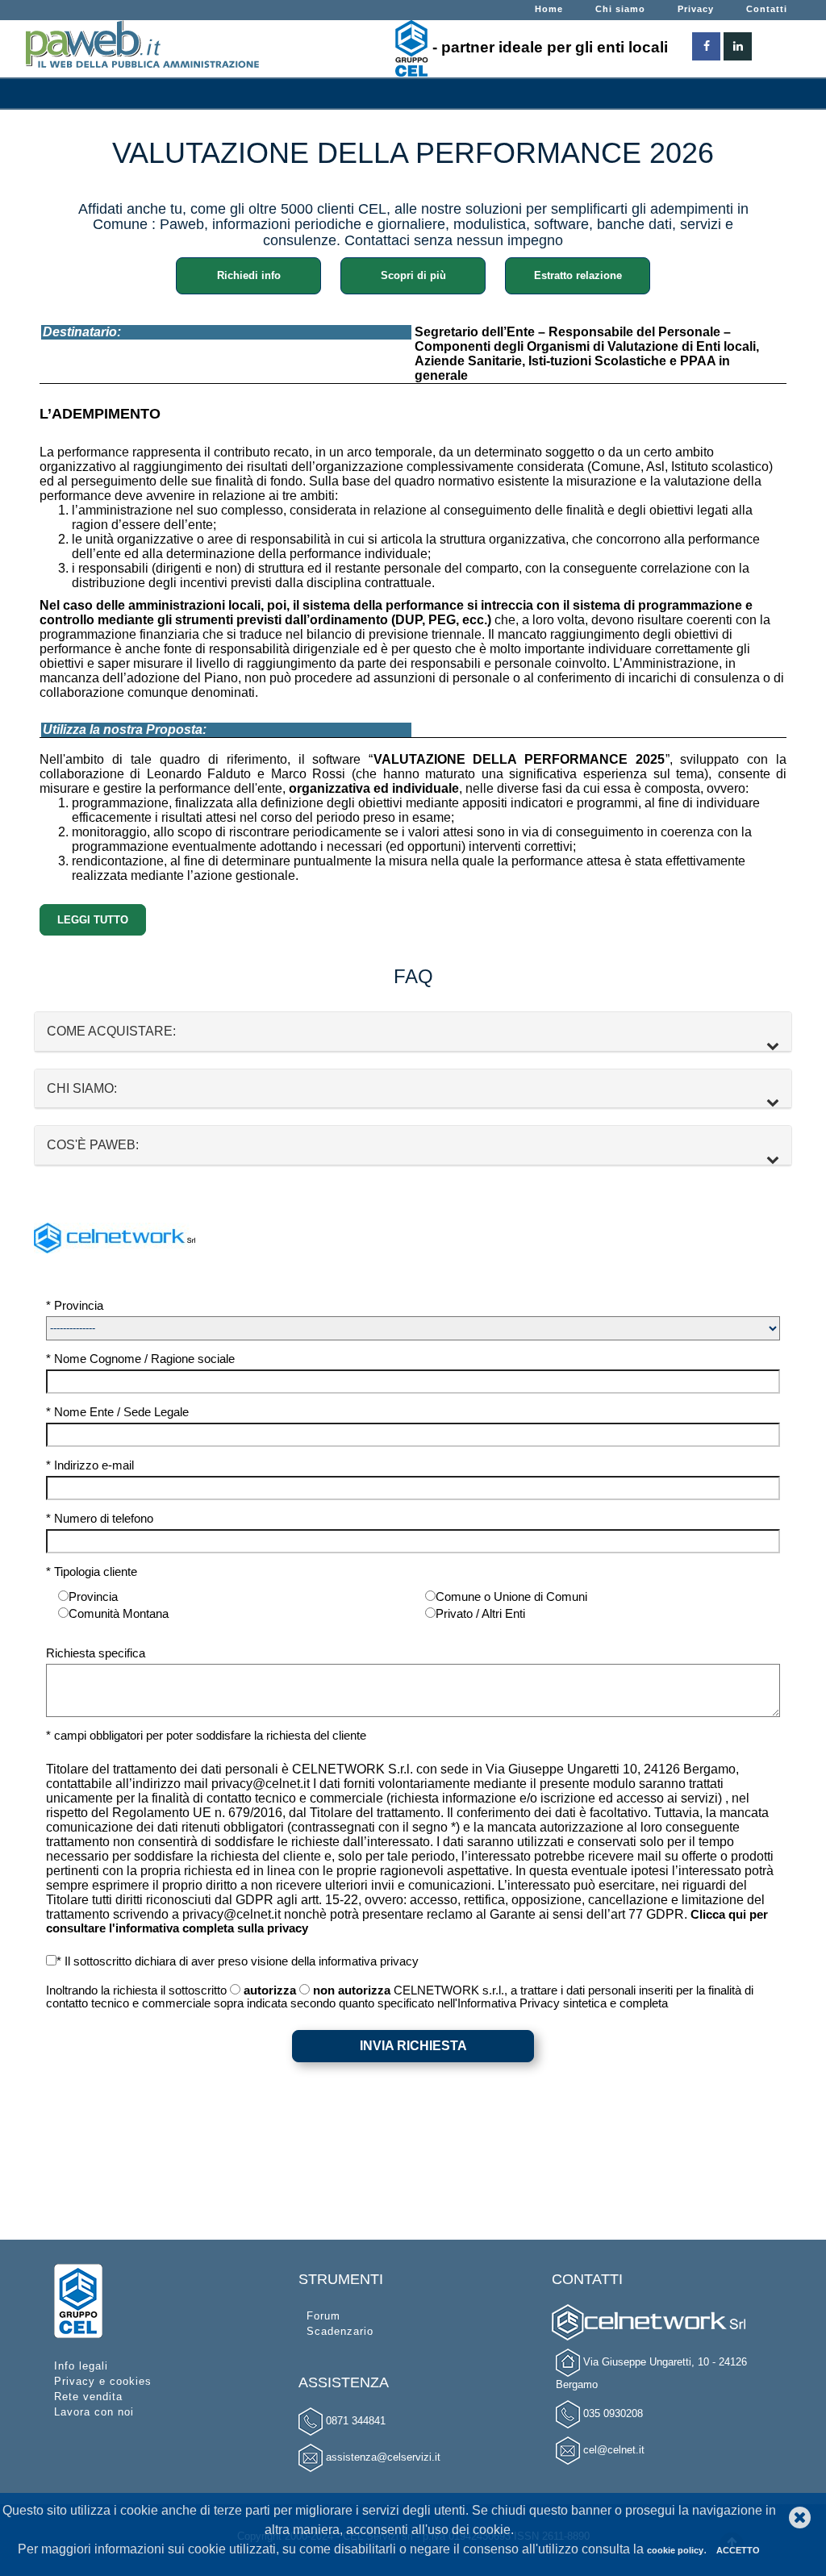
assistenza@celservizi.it (383, 2457)
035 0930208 (613, 2413)
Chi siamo (620, 9)
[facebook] (706, 42)
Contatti (767, 9)
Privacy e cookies (103, 2381)
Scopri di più (413, 275)
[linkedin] (738, 42)
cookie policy (675, 2550)
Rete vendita (88, 2397)
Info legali (81, 2366)
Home (549, 9)
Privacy (696, 9)
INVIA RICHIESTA (413, 2046)
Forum (323, 2316)
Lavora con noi (94, 2412)
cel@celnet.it (614, 2450)
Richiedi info (249, 275)
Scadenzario (340, 2331)
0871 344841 (356, 2421)
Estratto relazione (578, 275)
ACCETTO (738, 2550)
